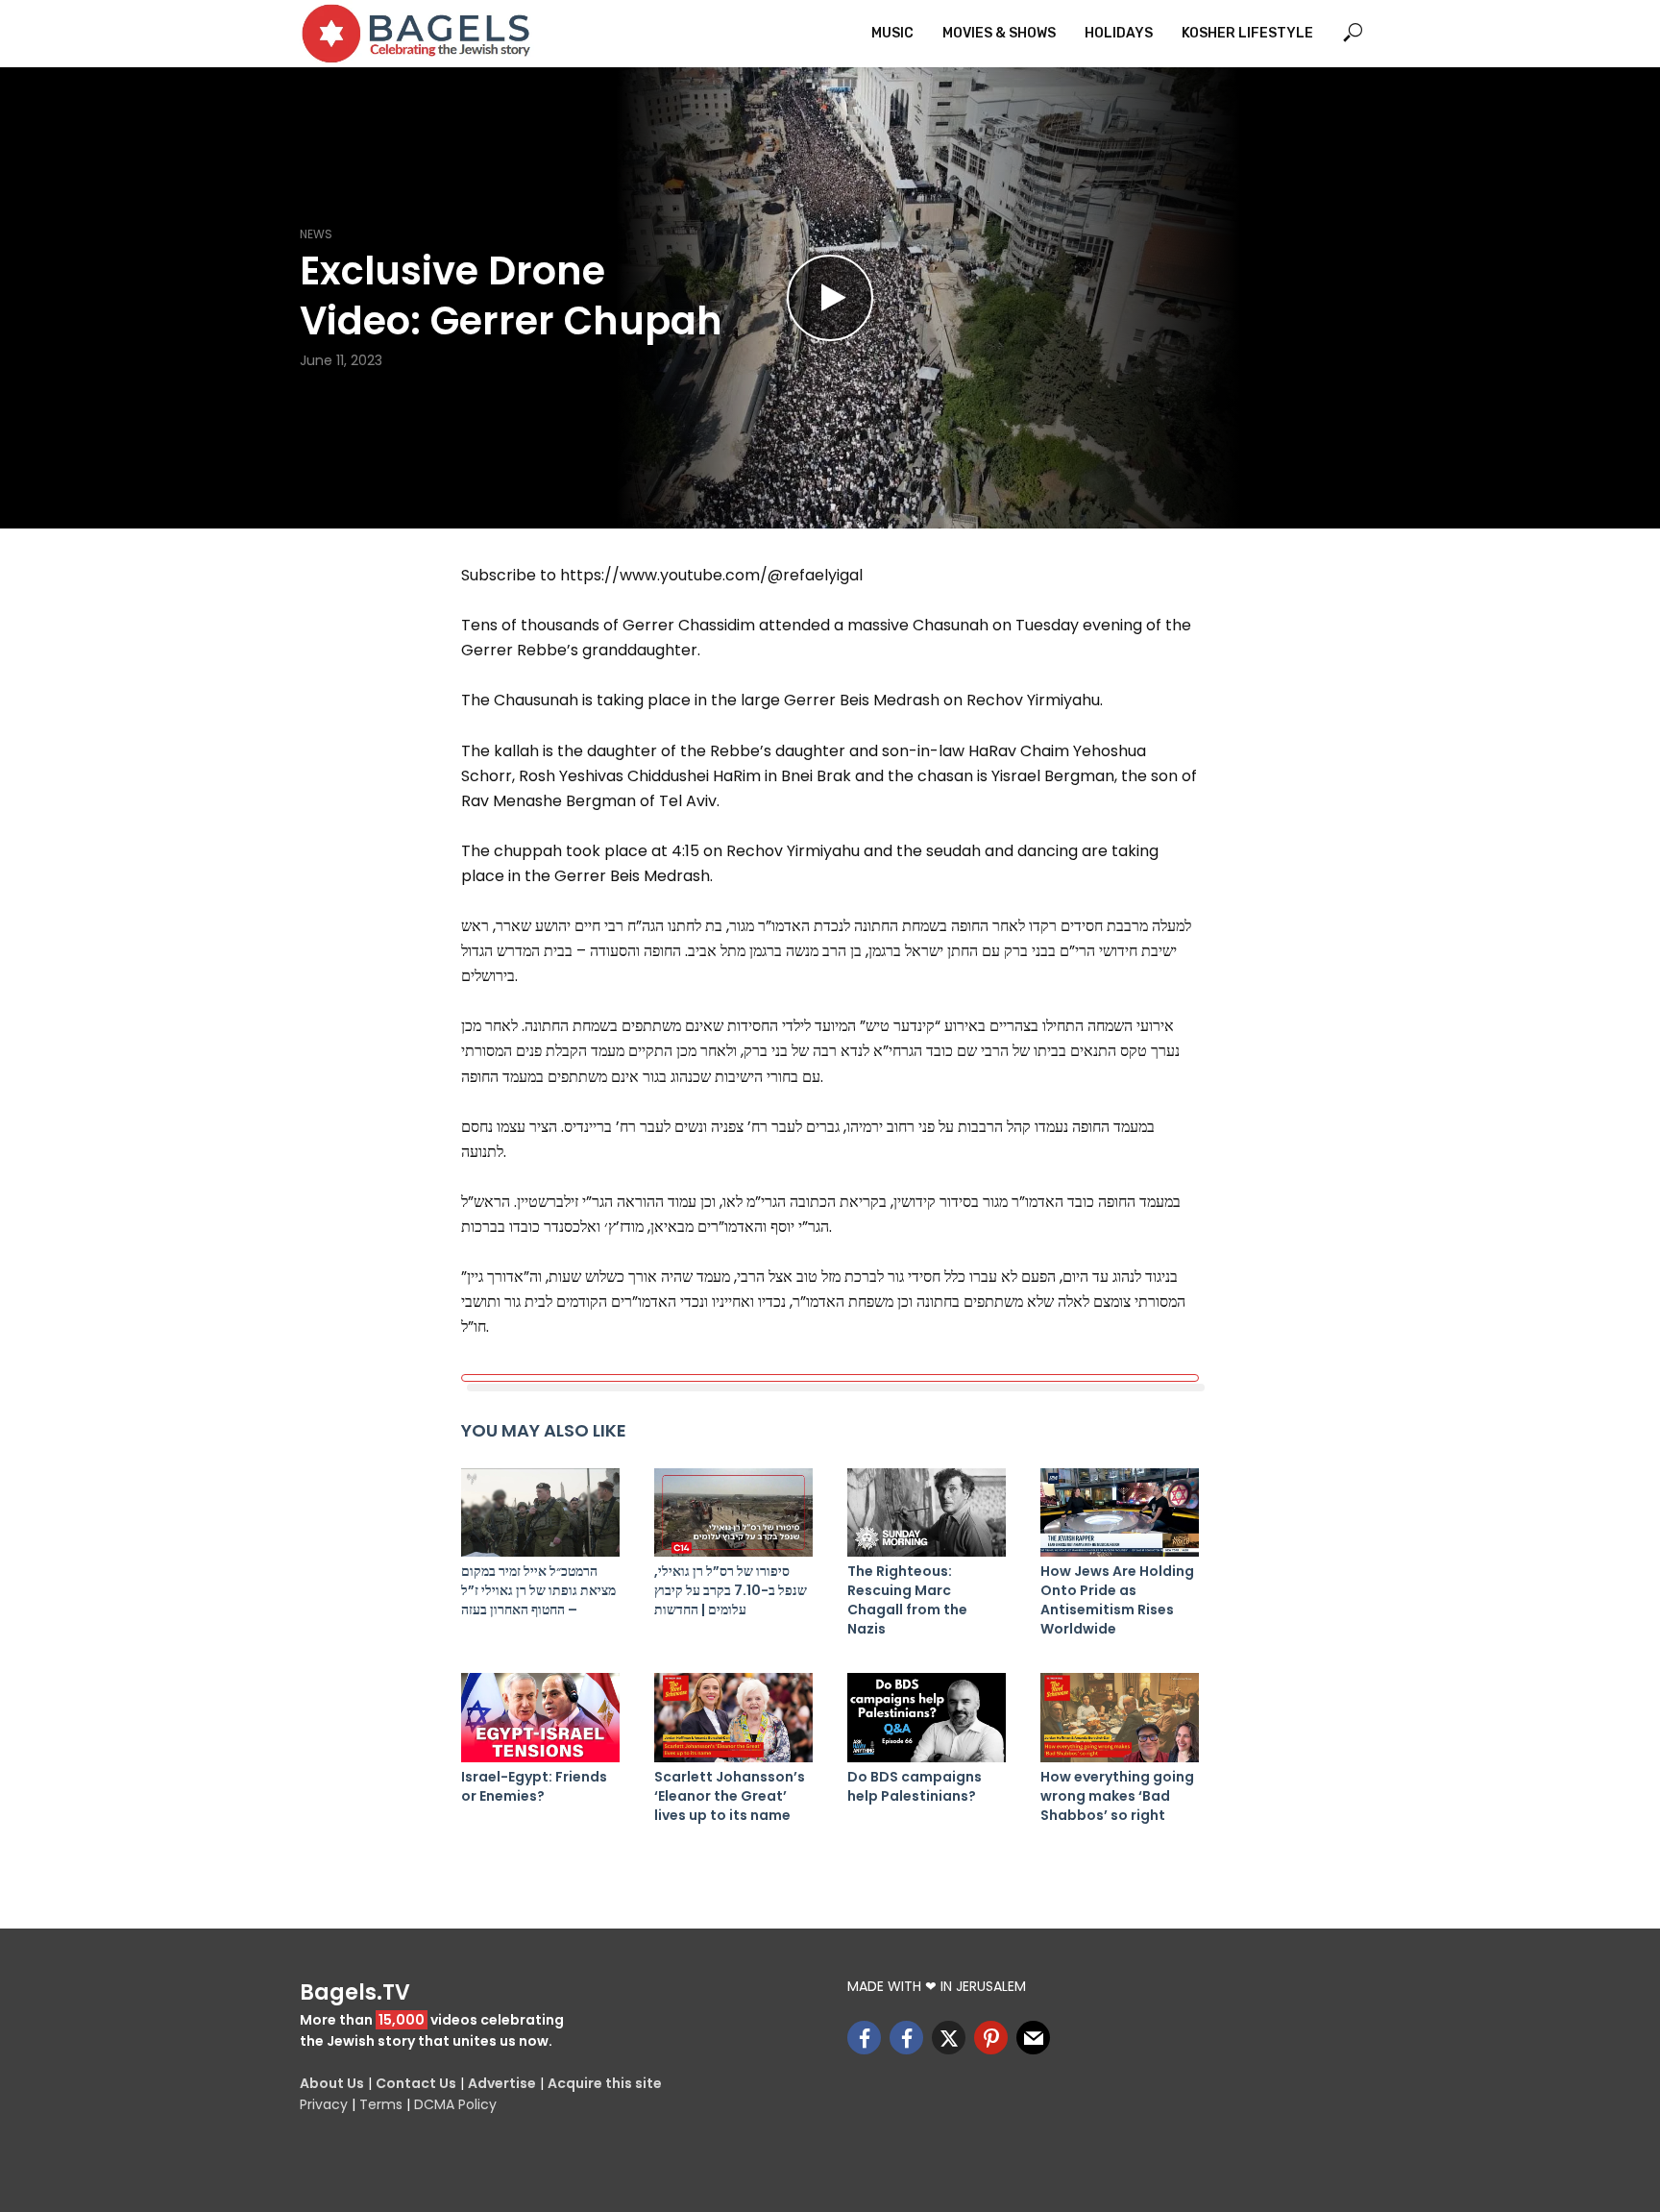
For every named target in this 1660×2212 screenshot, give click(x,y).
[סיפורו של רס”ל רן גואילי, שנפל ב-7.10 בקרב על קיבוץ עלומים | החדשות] (733, 1513)
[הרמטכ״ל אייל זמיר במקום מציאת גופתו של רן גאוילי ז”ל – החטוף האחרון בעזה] (540, 1513)
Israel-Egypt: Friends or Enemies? (534, 1786)
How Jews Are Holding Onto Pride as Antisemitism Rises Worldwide (1117, 1600)
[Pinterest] (991, 2038)
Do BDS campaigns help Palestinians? (915, 1786)
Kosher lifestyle (1247, 33)
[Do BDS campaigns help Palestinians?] (927, 1718)
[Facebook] (864, 2038)
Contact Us (416, 2083)
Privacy (324, 2104)
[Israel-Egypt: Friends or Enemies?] (540, 1718)
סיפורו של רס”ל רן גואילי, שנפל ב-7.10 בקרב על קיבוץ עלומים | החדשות (731, 1590)
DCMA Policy (455, 2104)
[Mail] (1033, 2038)
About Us (332, 2083)
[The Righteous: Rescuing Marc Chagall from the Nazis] (927, 1513)
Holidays (1119, 33)
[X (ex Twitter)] (949, 2038)
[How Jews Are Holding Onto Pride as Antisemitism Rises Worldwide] (1120, 1513)
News (316, 234)
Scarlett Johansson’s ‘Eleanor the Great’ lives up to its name (730, 1796)
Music (892, 33)
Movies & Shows (999, 33)
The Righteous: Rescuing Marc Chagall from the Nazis (907, 1600)
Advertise (502, 2083)
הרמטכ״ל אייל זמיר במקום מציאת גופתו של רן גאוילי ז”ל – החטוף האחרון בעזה (538, 1590)
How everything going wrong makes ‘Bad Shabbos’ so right (1117, 1796)
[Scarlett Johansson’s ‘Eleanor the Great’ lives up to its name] (733, 1718)
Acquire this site (605, 2083)
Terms (381, 2104)
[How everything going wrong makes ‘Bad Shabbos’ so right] (1120, 1718)
